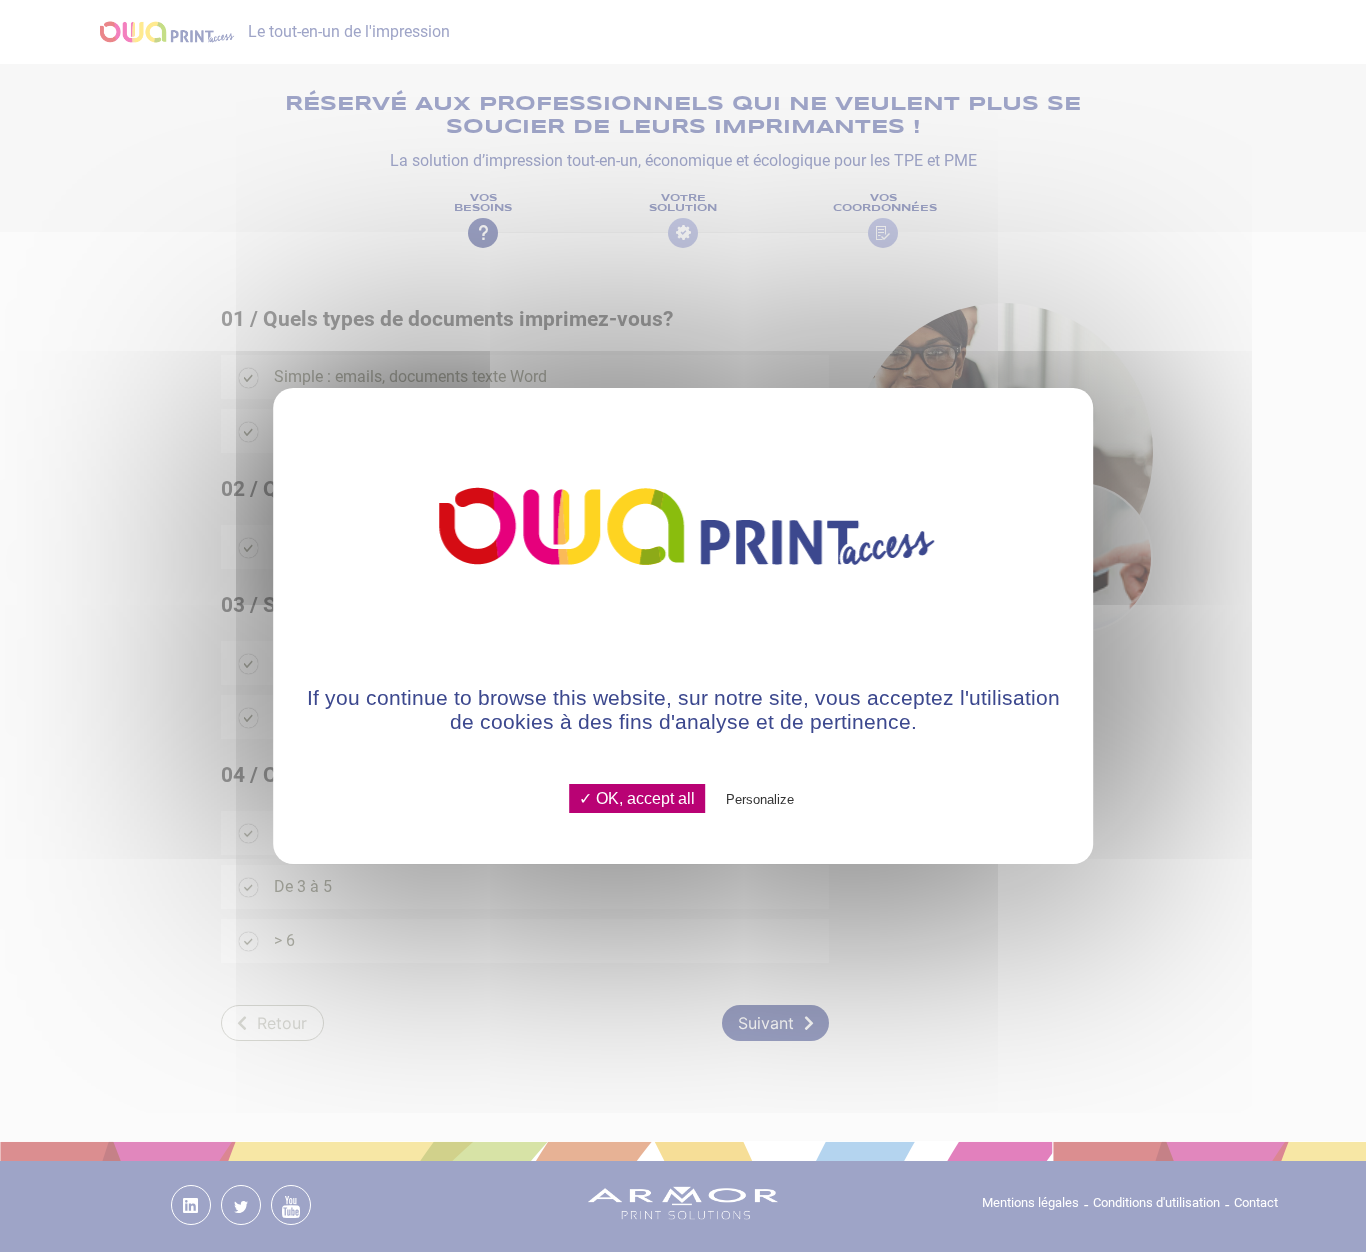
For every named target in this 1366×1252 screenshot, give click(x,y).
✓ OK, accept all (637, 798)
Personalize (760, 799)
